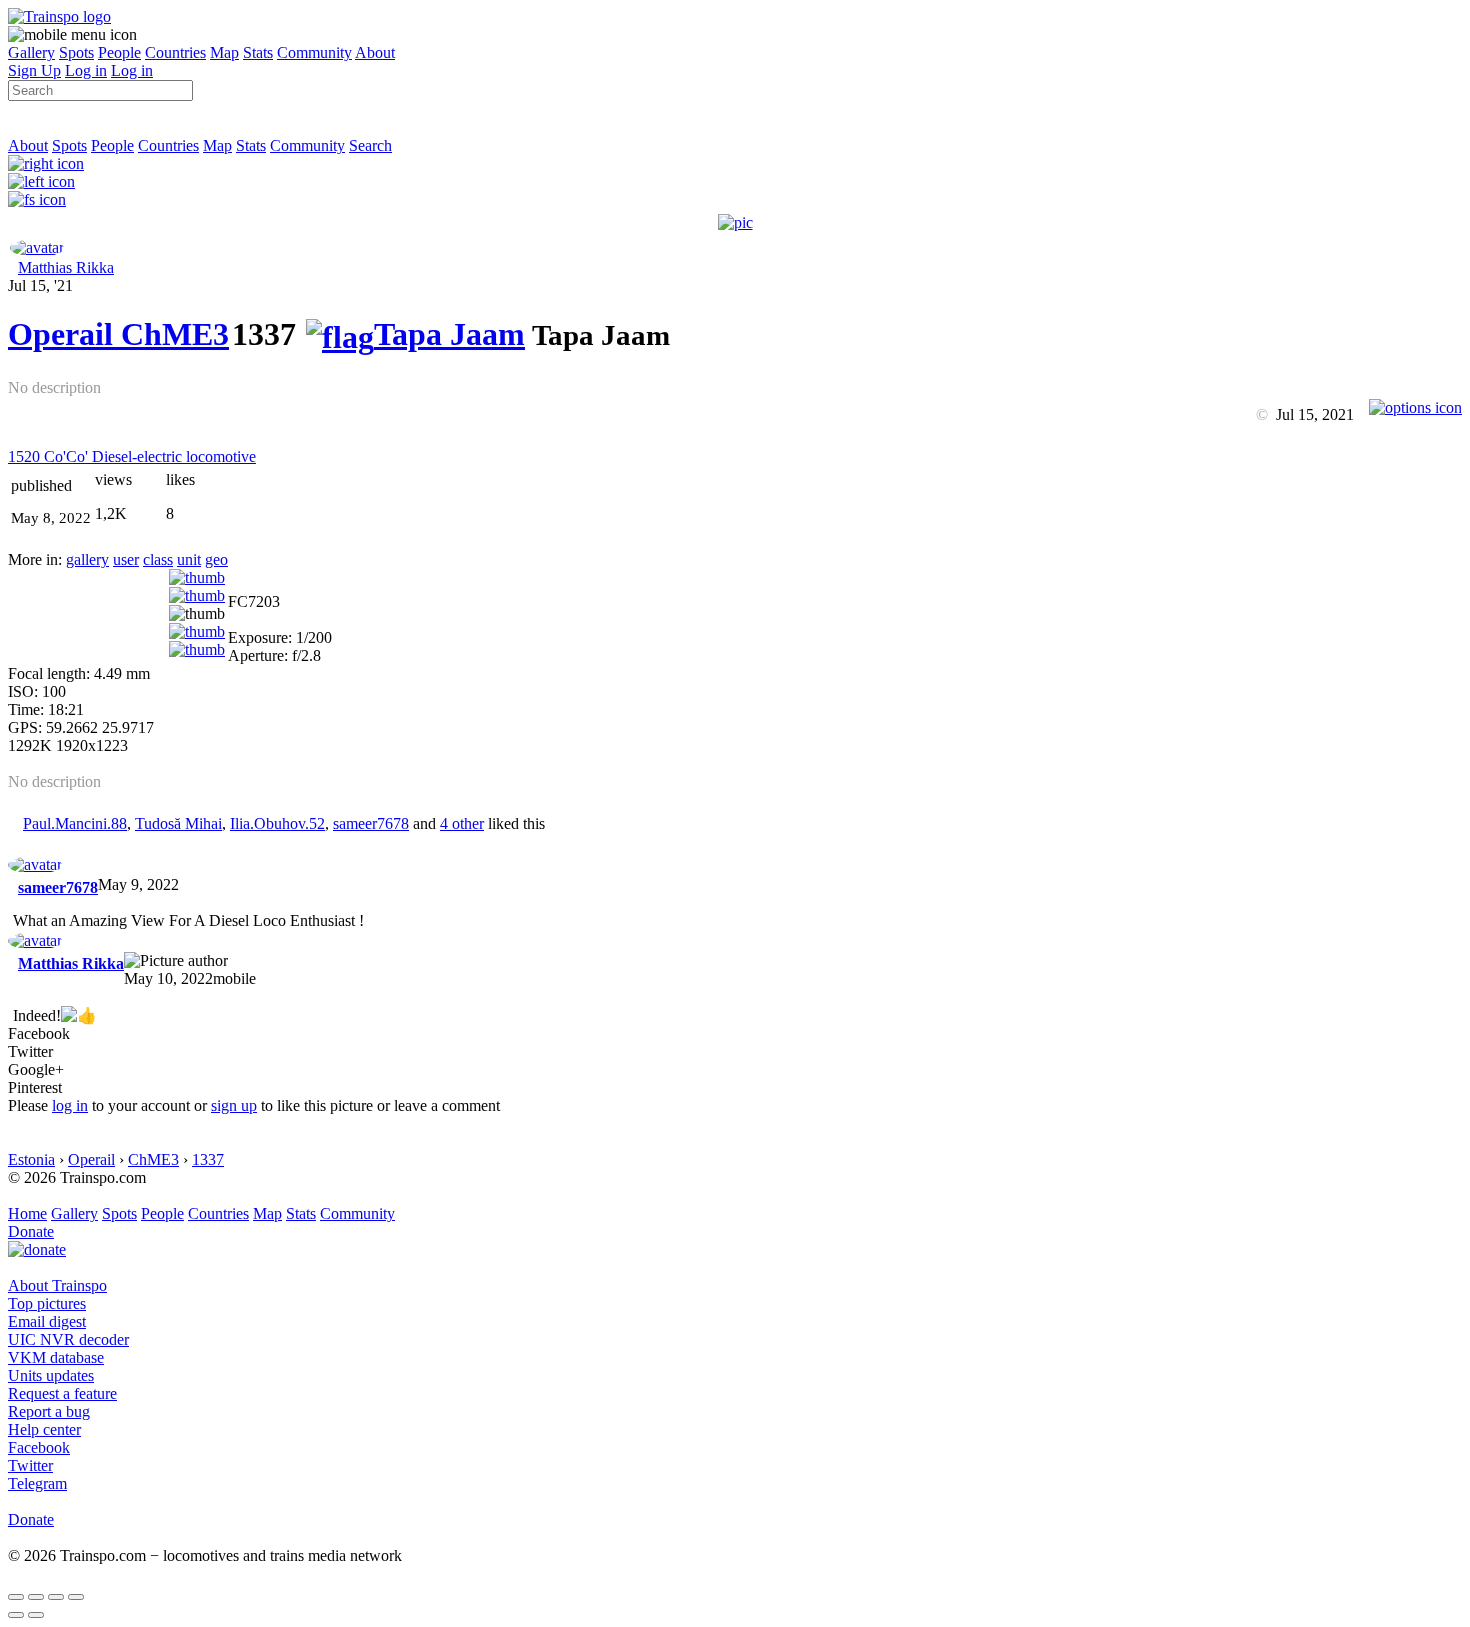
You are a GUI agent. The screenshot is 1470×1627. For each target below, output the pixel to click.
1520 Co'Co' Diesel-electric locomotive (132, 456)
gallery (87, 559)
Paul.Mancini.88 (75, 823)
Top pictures (47, 1303)
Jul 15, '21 (40, 285)
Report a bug (49, 1411)
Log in (86, 70)
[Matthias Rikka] (37, 247)
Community (314, 52)
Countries (175, 52)
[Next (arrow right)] (36, 1615)
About (375, 52)
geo (216, 559)
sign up (234, 1105)
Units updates (51, 1375)
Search (370, 145)
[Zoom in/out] (76, 1597)
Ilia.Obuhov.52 (277, 823)
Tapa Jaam (449, 334)
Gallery (31, 52)
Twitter (30, 1465)
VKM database (56, 1357)
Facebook (39, 1447)
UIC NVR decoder (68, 1339)
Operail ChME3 (118, 334)
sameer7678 (371, 823)
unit (189, 559)
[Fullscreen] (37, 199)
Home (27, 1213)
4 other (462, 823)
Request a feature (62, 1393)
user (126, 559)
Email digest (47, 1321)
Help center (44, 1429)
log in (70, 1105)
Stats (258, 52)
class (158, 559)
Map (224, 52)
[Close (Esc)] (16, 1597)
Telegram (37, 1483)
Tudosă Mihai (178, 823)
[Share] (36, 1597)
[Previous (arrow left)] (16, 1615)
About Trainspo (57, 1285)
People (119, 52)
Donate (31, 1231)
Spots (76, 52)
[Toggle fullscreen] (56, 1597)
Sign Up (34, 70)
